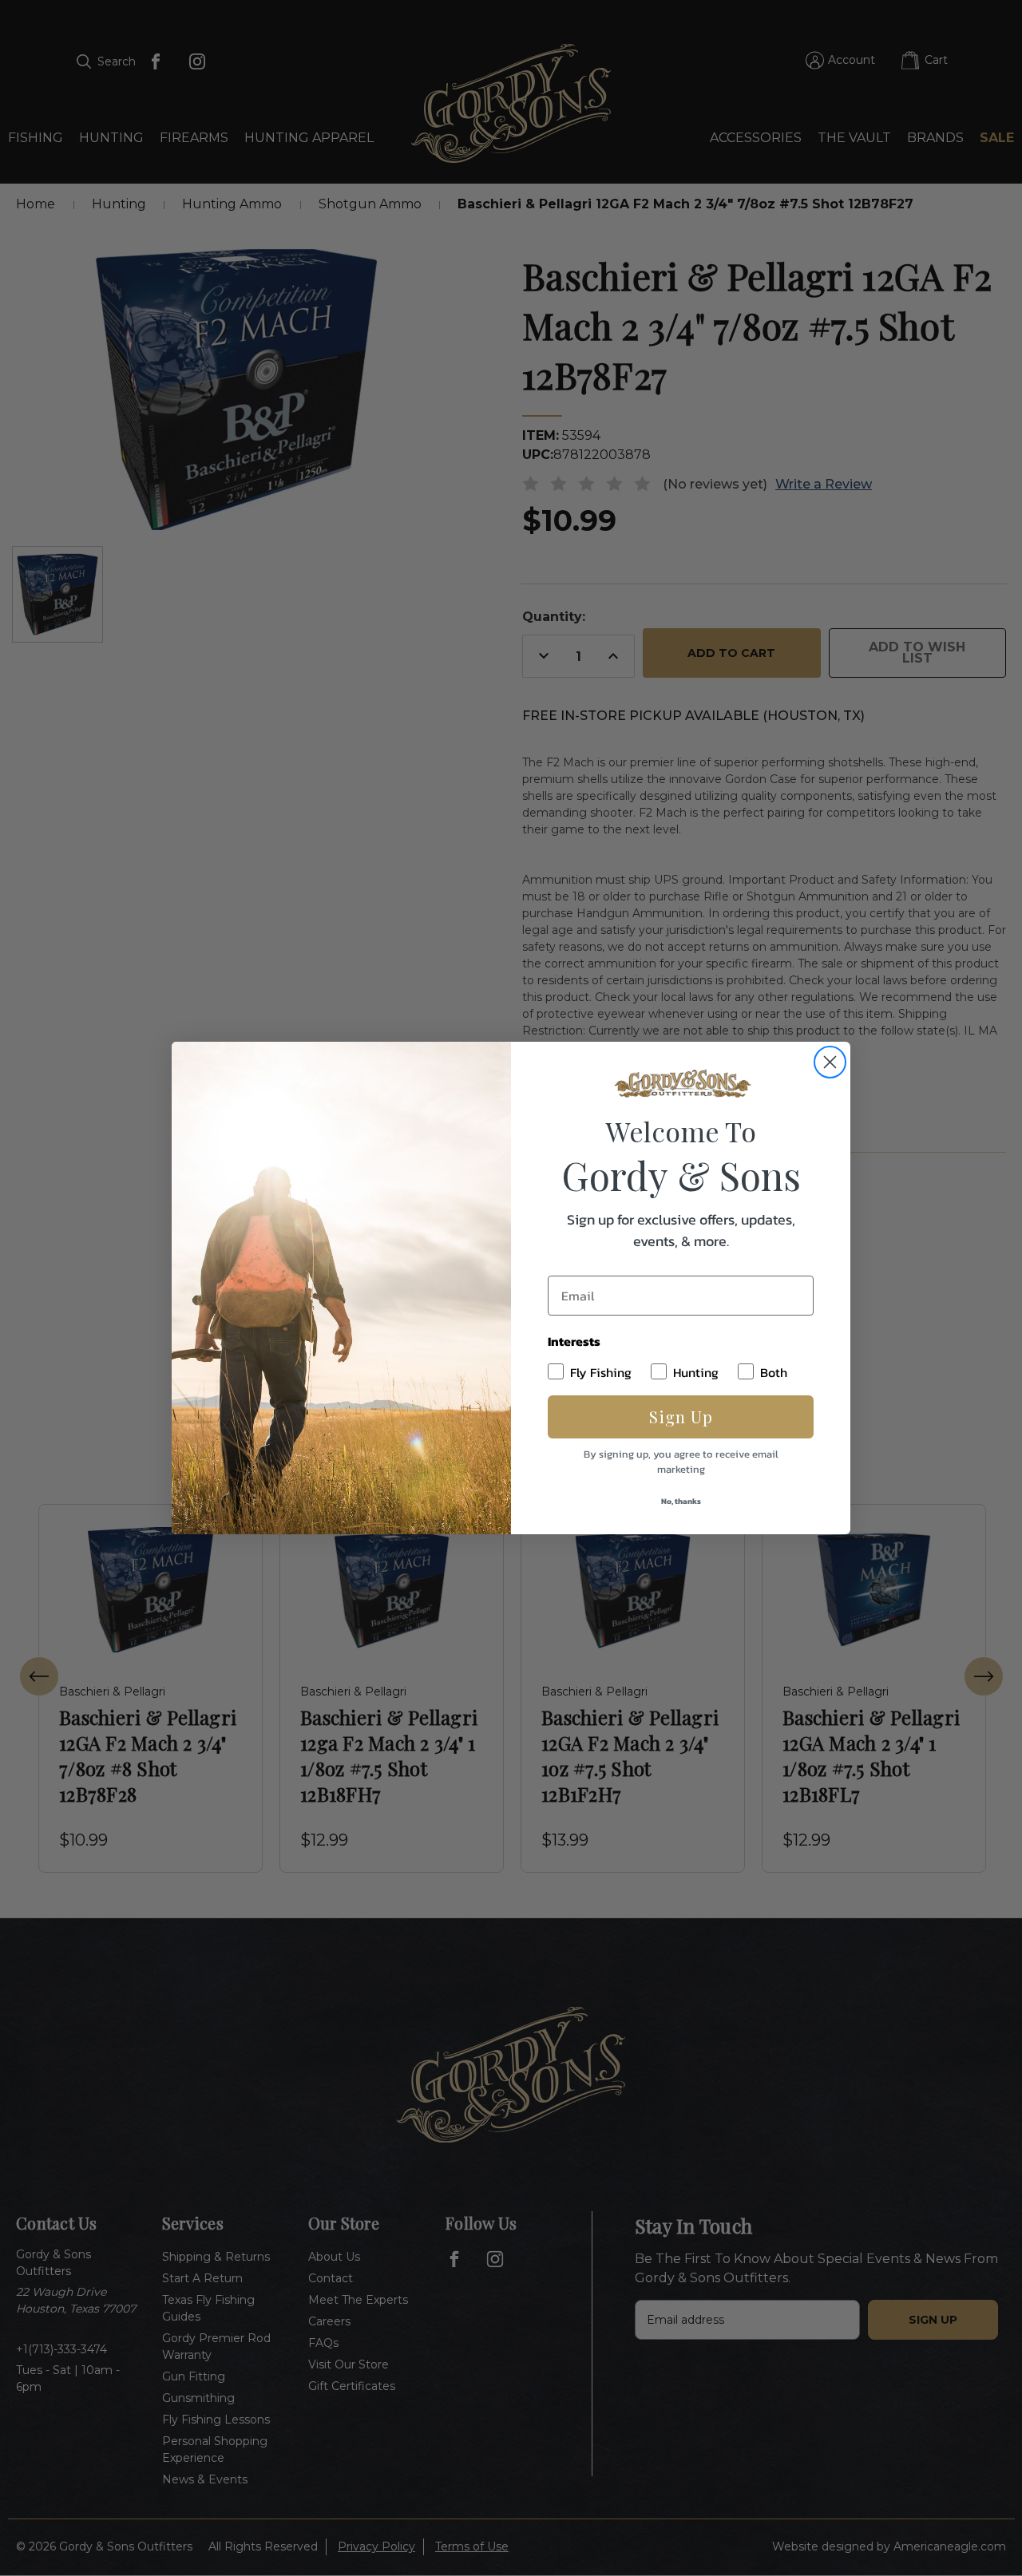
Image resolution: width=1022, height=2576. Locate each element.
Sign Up (681, 1417)
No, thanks (681, 1501)
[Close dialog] (830, 1062)
